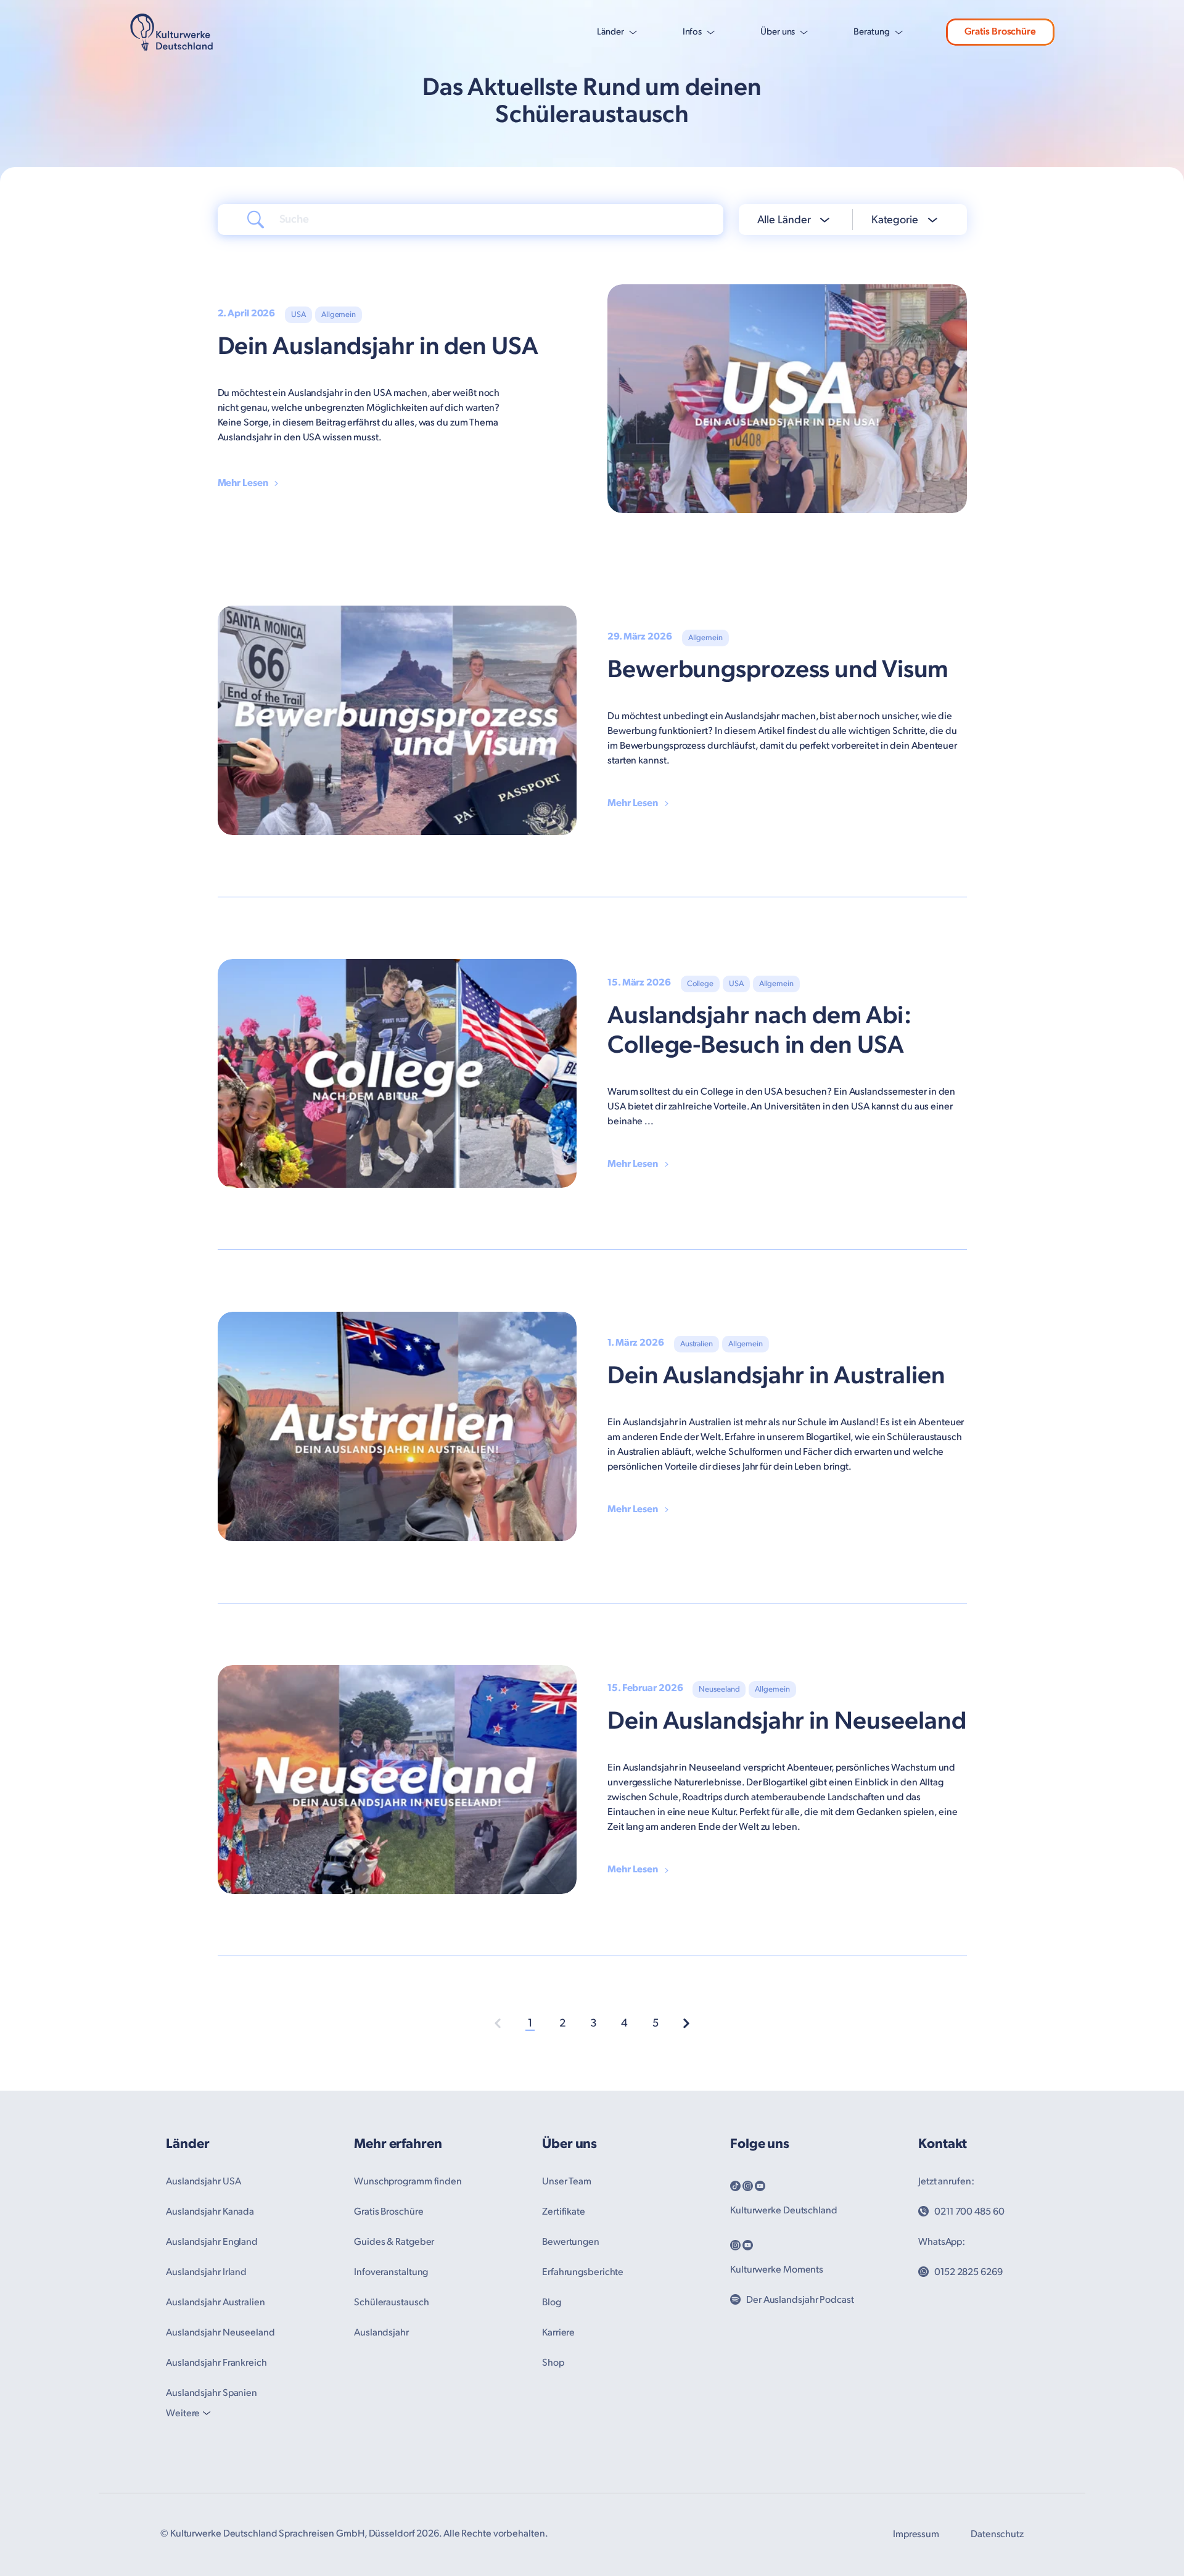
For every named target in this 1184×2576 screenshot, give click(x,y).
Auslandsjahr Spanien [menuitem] (212, 2393)
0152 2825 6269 (968, 2272)
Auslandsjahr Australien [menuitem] (216, 2302)
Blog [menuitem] (552, 2302)
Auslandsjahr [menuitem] (381, 2333)
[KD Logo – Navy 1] (172, 32)
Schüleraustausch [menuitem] (391, 2302)
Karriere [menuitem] (558, 2333)
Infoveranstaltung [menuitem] (391, 2272)
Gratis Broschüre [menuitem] (388, 2212)
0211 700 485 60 (969, 2212)
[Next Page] (686, 2023)
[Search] (256, 219)
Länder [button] (610, 32)
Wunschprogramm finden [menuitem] (408, 2182)
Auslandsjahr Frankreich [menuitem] (216, 2363)
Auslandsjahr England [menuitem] (212, 2242)
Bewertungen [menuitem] (571, 2242)
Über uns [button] (778, 32)
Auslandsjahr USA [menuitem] (203, 2182)
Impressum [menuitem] (916, 2534)
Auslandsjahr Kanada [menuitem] (210, 2212)
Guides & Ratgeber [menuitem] (394, 2242)
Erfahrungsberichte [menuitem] (583, 2272)
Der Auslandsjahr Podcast (800, 2300)
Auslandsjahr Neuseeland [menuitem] (220, 2333)
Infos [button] (693, 32)
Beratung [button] (871, 32)
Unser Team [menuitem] (567, 2182)
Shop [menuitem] (553, 2363)
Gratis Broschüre (1000, 32)
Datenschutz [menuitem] (997, 2534)
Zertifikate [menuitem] (564, 2212)
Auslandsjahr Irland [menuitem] (206, 2272)
